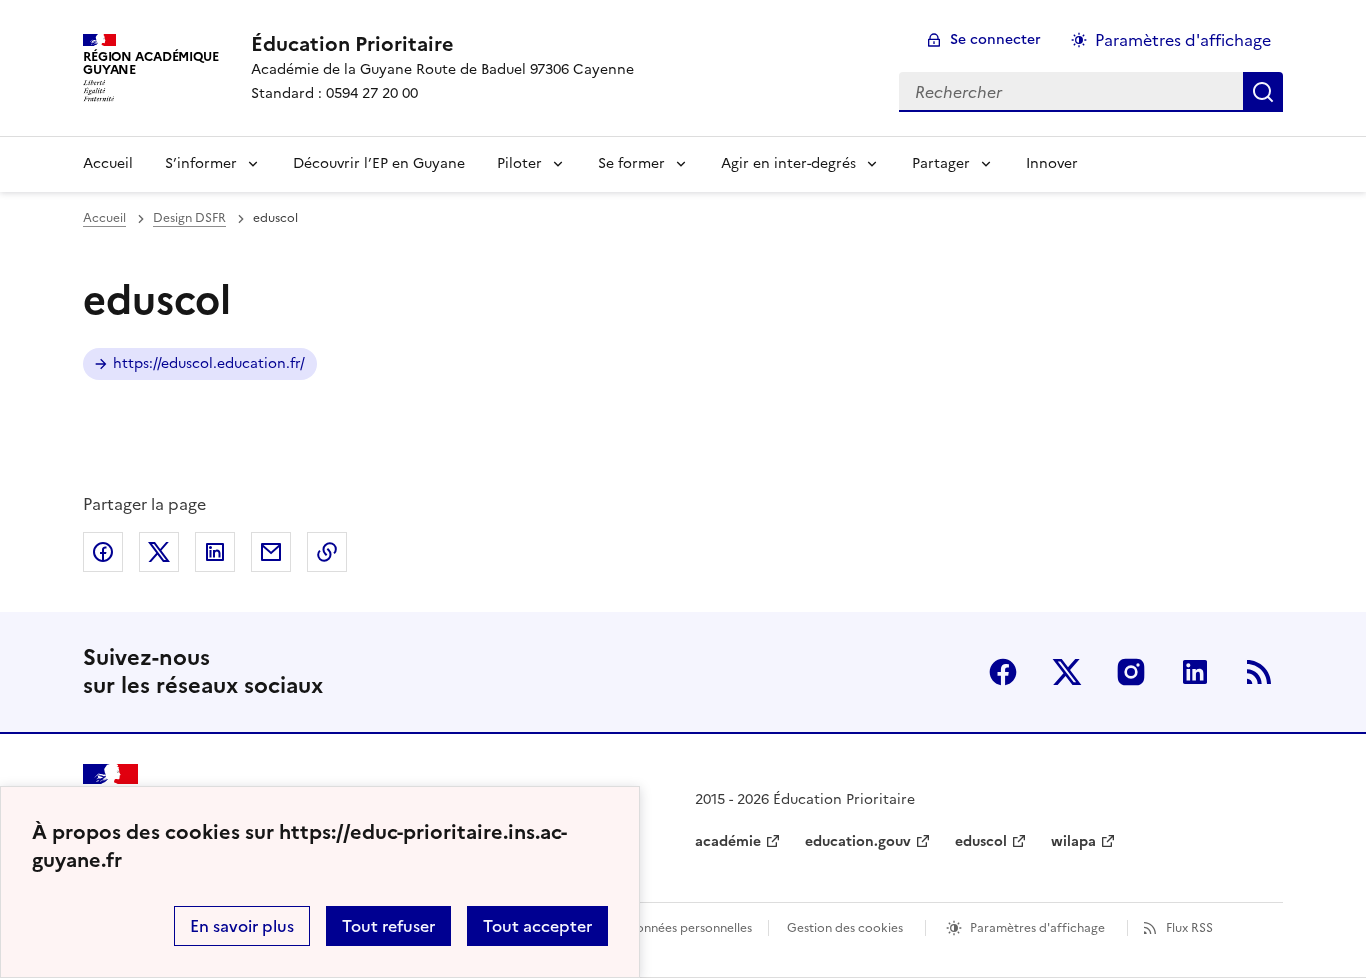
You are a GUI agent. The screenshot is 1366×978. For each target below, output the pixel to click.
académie (728, 841)
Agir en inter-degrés (788, 163)
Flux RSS (1189, 928)
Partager (941, 163)
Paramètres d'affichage (1183, 40)
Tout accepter (537, 926)
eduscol (981, 841)
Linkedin (1195, 672)
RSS (1259, 672)
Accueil (108, 163)
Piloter (519, 163)
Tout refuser (388, 926)
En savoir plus (242, 926)
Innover (1052, 163)
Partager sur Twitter (159, 552)
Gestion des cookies (845, 928)
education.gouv (858, 841)
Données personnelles (689, 928)
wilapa (1073, 841)
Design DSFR (189, 218)
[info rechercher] (1263, 92)
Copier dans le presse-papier (327, 552)
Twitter (1067, 672)
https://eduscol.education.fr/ (209, 363)
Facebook (1003, 672)
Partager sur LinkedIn (215, 552)
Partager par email (271, 552)
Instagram (1131, 672)
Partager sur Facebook (103, 552)
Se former (631, 163)
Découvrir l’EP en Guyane (379, 163)
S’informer (201, 163)
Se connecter (995, 39)
